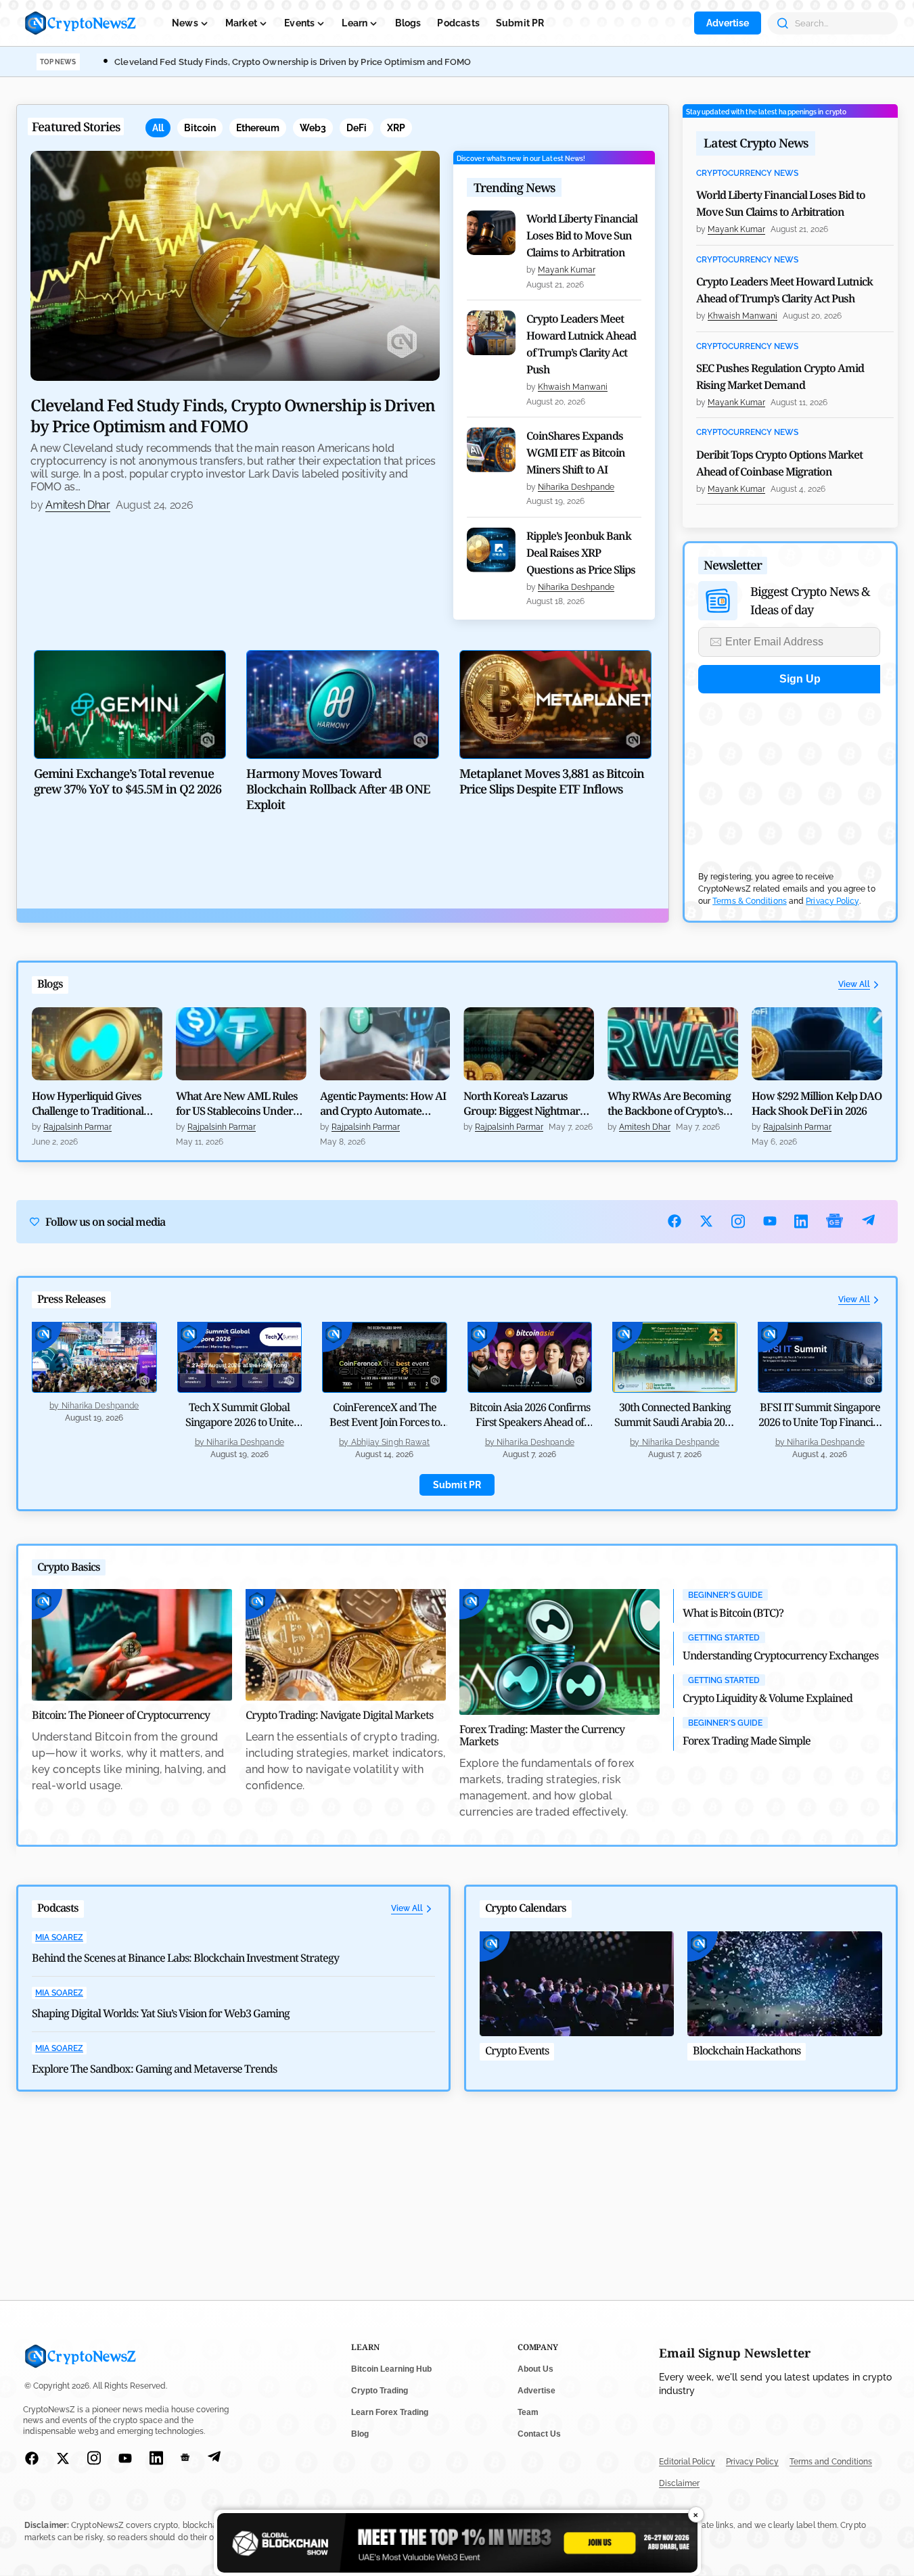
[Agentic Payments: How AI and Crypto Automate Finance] (385, 1044)
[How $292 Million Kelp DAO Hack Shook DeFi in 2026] (817, 1044)
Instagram (738, 1221)
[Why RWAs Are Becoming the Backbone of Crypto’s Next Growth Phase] (673, 1044)
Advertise (728, 23)
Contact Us (539, 2434)
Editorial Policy (687, 2462)
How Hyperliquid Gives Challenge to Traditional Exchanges (88, 1103)
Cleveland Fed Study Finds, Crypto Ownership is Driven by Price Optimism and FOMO (293, 62)
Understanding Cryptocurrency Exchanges (780, 1655)
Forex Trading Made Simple (747, 1741)
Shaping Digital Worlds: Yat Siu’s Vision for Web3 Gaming (161, 2013)
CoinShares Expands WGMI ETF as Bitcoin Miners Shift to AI (576, 453)
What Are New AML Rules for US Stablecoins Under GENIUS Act (237, 1103)
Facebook (675, 1221)
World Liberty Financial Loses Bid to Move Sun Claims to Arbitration (582, 235)
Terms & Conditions (750, 901)
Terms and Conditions (831, 2462)
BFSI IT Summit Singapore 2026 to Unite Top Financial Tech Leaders (820, 1422)
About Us (535, 2369)
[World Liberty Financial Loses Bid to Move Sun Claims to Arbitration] (491, 233)
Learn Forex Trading (390, 2412)
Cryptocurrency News (747, 174)
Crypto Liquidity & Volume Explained (768, 1698)
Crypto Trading (380, 2391)
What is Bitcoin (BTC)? (733, 1613)
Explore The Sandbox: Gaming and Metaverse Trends (154, 2069)
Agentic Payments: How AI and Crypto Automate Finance (383, 1103)
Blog (360, 2434)
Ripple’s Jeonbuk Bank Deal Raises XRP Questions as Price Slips (581, 553)
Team (528, 2412)
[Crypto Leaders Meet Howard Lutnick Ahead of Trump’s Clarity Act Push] (491, 333)
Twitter (707, 1221)
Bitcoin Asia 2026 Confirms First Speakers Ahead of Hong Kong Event (530, 1422)
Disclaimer (679, 2483)
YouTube (770, 1221)
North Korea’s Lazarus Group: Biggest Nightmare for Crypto (524, 1103)
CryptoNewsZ (81, 23)
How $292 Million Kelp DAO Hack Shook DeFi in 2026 (817, 1103)
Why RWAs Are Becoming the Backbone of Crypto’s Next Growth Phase (669, 1103)
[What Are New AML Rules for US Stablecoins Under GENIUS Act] (241, 1044)
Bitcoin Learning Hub (391, 2369)
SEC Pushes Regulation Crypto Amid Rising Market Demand (780, 376)
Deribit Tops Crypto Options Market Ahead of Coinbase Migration (779, 463)
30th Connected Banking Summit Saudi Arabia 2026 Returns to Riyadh (675, 1422)
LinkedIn (801, 1221)
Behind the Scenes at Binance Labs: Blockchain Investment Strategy (185, 1958)
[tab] (158, 128)
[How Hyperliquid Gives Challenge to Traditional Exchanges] (97, 1044)
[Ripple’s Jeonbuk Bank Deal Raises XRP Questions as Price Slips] (491, 550)
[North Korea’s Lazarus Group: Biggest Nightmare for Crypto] (529, 1044)
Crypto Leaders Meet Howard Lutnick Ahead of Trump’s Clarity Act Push (581, 344)
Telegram (868, 1221)
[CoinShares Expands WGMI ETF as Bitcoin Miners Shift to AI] (491, 450)
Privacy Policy (832, 901)
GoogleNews (835, 1221)
